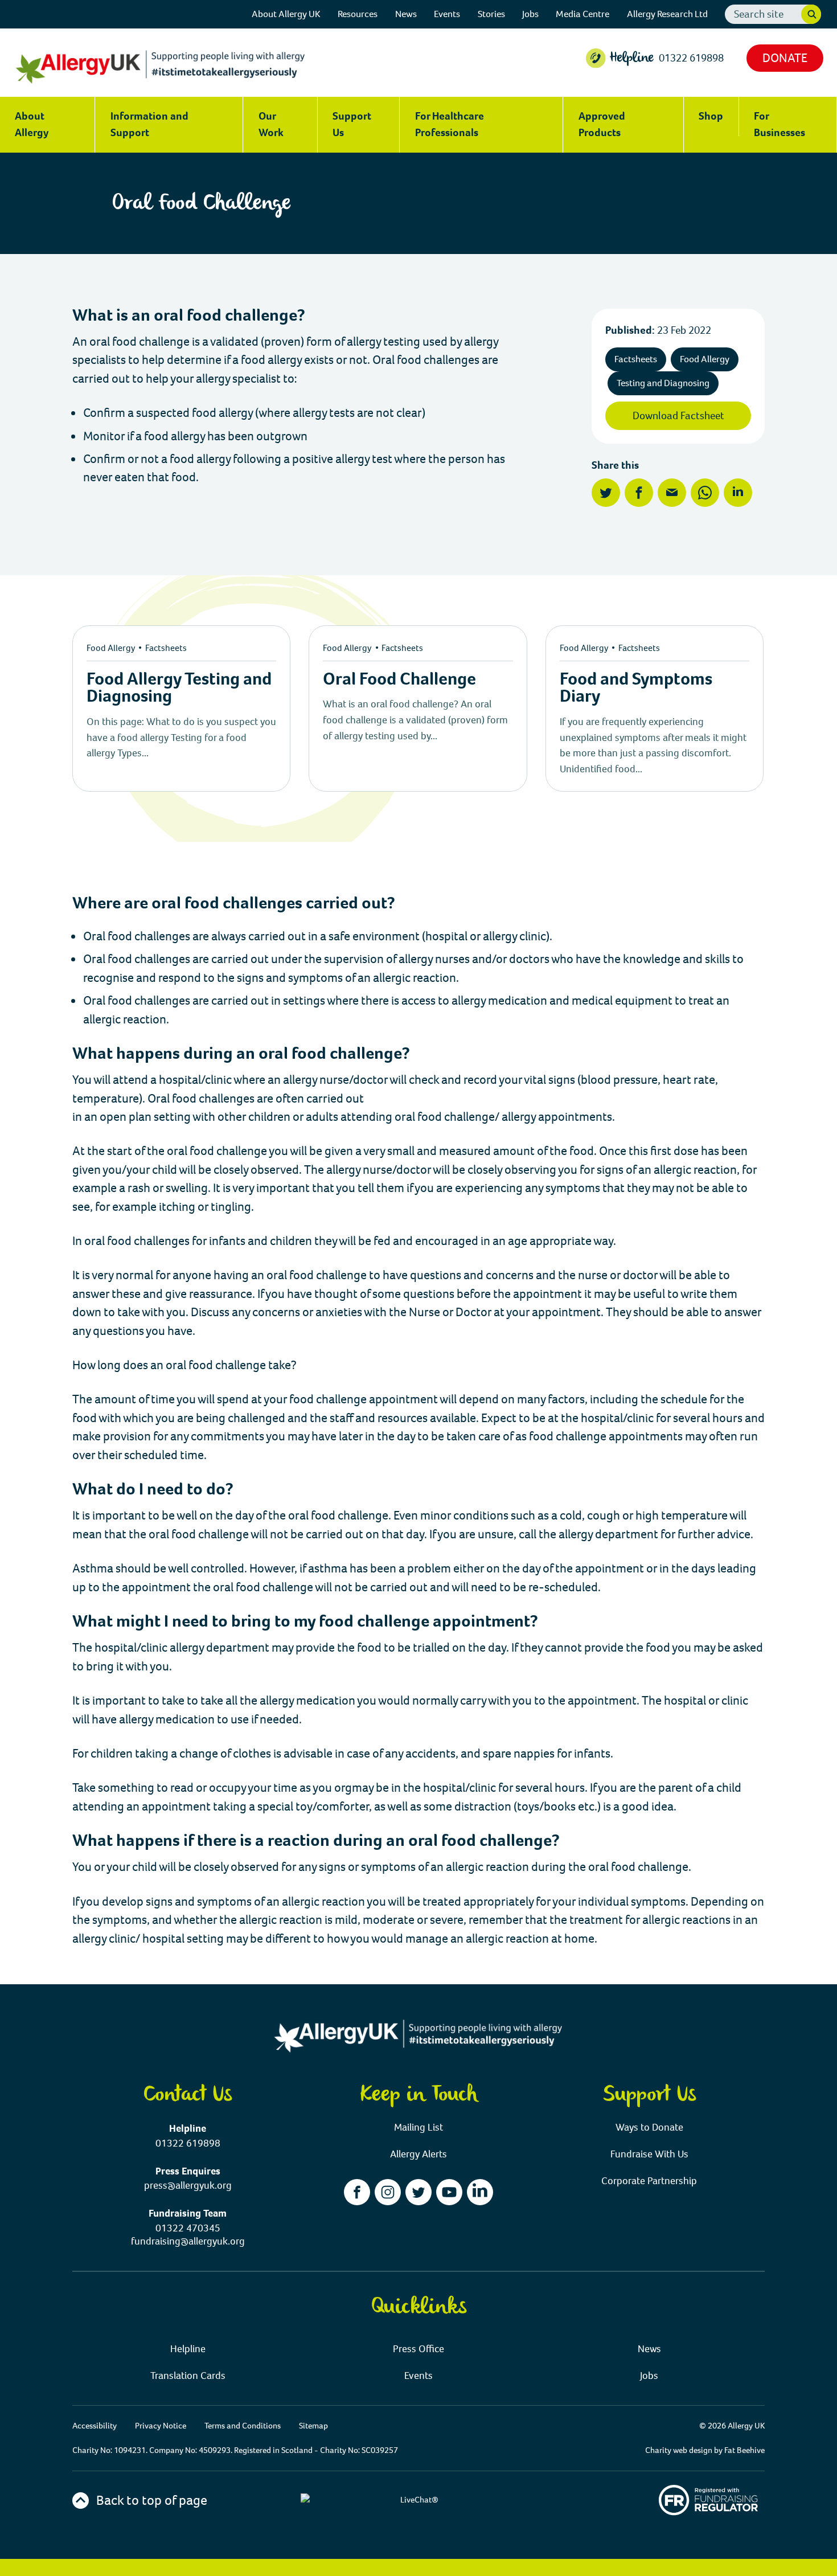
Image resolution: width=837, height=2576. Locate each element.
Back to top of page (150, 2500)
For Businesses (779, 124)
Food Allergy (705, 359)
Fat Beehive (744, 2450)
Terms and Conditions (243, 2426)
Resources (358, 14)
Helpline (188, 2349)
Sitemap (313, 2426)
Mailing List (419, 2127)
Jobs (530, 14)
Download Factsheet (678, 415)
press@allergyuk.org (188, 2186)
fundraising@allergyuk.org (188, 2241)
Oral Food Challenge (399, 679)
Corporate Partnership (649, 2181)
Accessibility (95, 2426)
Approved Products (602, 124)
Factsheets (636, 359)
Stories (491, 14)
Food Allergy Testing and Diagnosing (179, 687)
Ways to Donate (649, 2127)
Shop (711, 116)
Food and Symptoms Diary (636, 687)
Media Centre (582, 14)
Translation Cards (188, 2376)
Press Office (419, 2349)
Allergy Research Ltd (667, 14)
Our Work (271, 124)
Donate (785, 58)
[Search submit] (811, 15)
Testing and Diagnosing (663, 383)
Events (447, 14)
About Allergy (32, 124)
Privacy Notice (161, 2426)
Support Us (352, 124)
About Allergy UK (286, 14)
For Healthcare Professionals (450, 124)
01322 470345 (188, 2228)
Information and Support (149, 124)
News (406, 14)
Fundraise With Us (649, 2154)
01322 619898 (691, 58)
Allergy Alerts (419, 2154)
